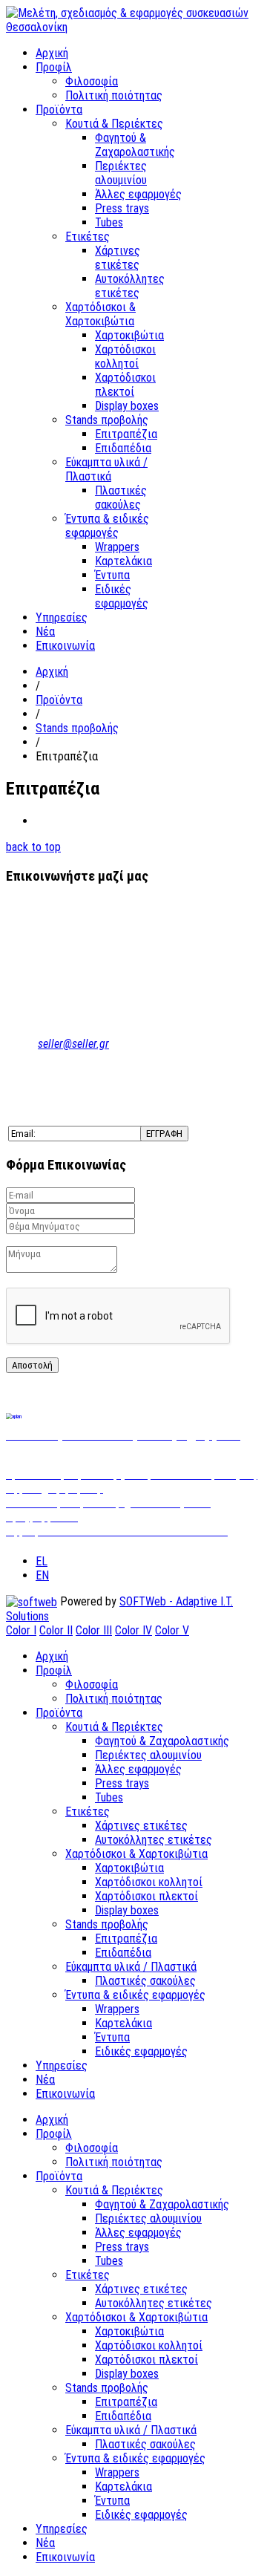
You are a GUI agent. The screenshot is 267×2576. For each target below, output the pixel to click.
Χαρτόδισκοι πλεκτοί (125, 385)
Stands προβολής (107, 420)
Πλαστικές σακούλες (121, 498)
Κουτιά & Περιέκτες (114, 124)
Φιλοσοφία (92, 81)
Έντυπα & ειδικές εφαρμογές (107, 526)
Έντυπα (112, 575)
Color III (94, 1630)
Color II (56, 1630)
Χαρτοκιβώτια (129, 335)
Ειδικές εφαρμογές (122, 596)
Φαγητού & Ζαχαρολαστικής (135, 145)
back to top (33, 847)
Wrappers (117, 547)
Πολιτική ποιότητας (114, 95)
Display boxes (127, 406)
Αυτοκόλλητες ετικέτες (130, 286)
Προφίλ (54, 67)
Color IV (133, 1630)
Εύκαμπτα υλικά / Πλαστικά (106, 469)
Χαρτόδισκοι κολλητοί (125, 356)
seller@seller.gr (73, 1044)
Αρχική (52, 53)
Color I (21, 1630)
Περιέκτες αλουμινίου (121, 173)
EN (42, 1575)
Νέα (45, 632)
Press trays (122, 208)
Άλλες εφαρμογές (138, 194)
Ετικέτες (88, 237)
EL (42, 1561)
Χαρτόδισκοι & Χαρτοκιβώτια (100, 314)
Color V (172, 1630)
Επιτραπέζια (126, 434)
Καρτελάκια (123, 561)
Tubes (109, 222)
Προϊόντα (59, 110)
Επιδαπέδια (123, 448)
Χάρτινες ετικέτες (118, 258)
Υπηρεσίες (62, 617)
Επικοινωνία (65, 646)
